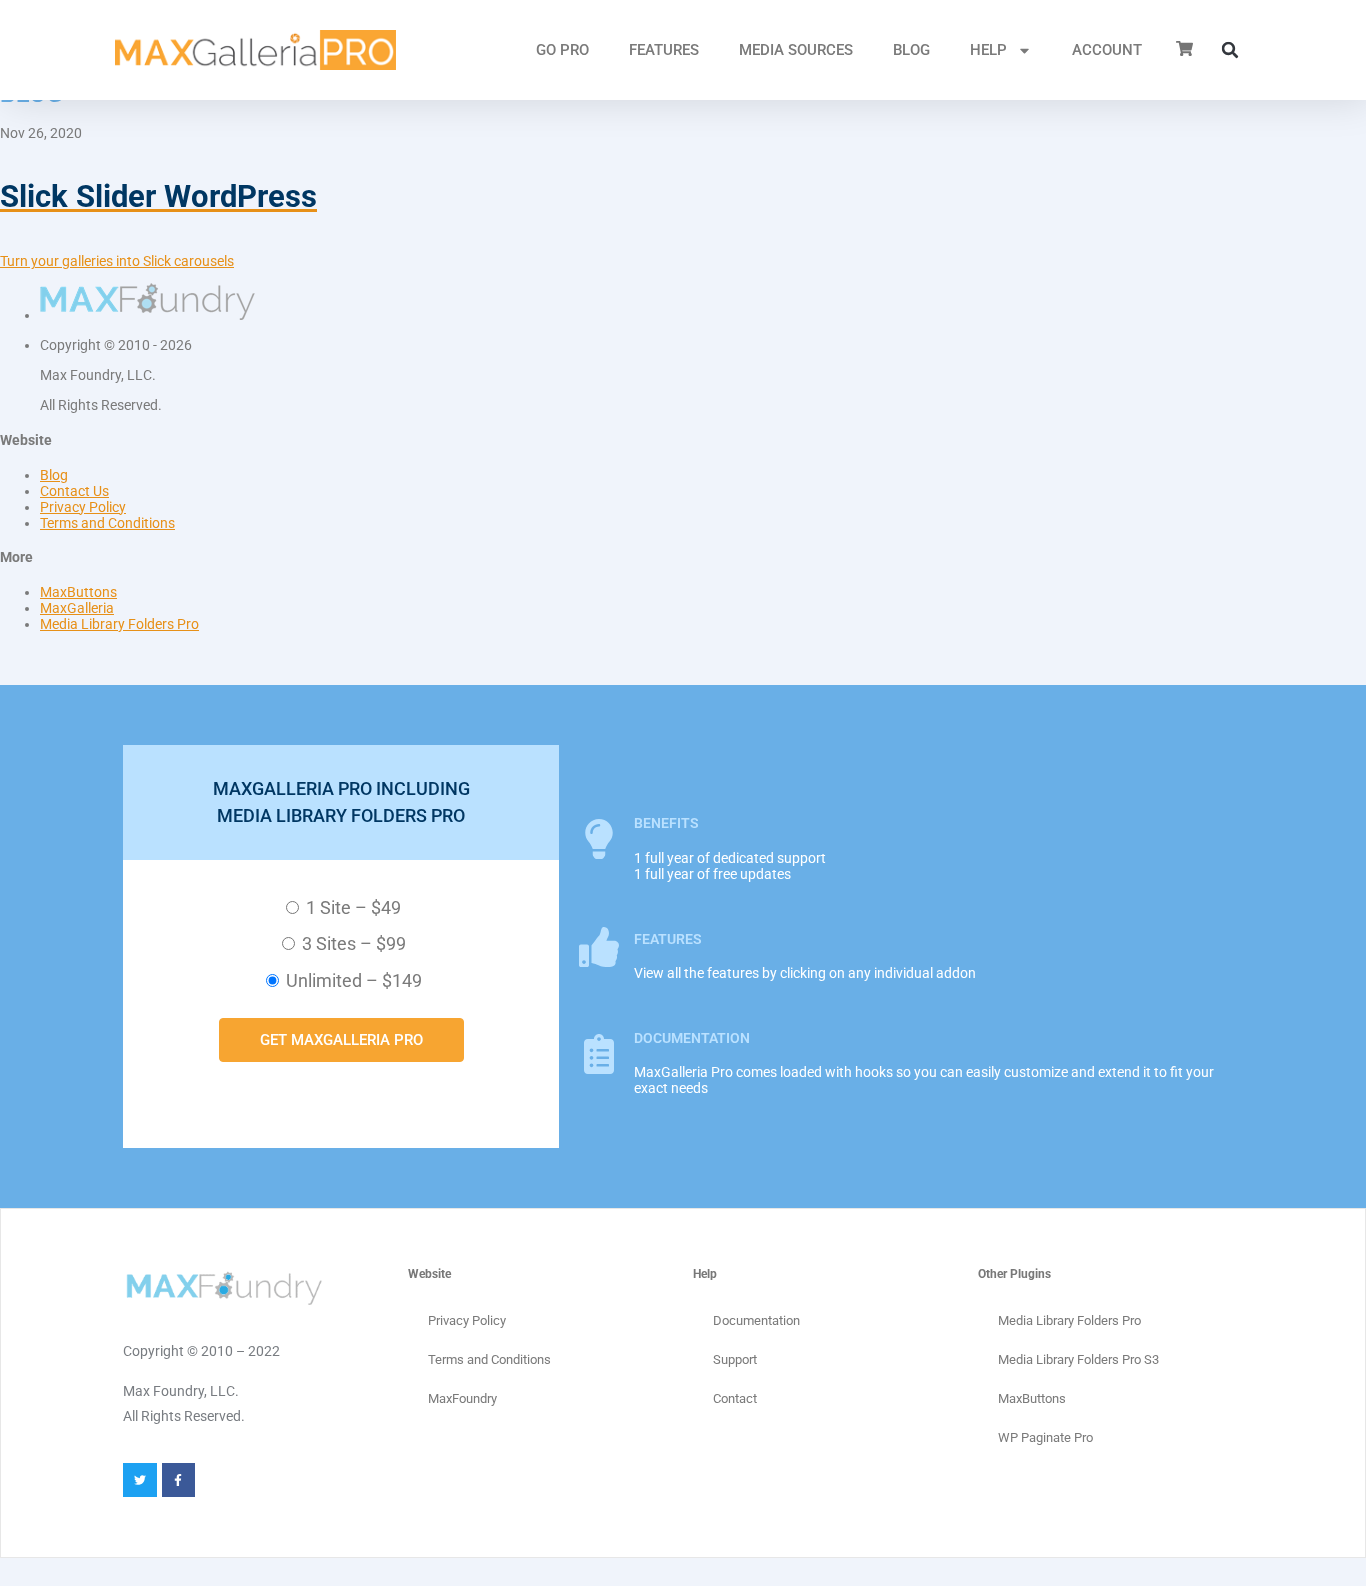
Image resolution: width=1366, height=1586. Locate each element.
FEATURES (664, 50)
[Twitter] (140, 1480)
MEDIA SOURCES (796, 50)
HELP (988, 50)
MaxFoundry (462, 1398)
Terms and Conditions (107, 523)
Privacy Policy (83, 507)
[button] (1230, 50)
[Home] (255, 49)
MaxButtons (78, 592)
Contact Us (74, 491)
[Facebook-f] (179, 1480)
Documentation (756, 1320)
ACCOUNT (1107, 50)
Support (735, 1359)
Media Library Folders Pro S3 (1078, 1359)
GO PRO (562, 50)
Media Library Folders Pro (119, 624)
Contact (735, 1398)
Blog (911, 50)
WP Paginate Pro (1045, 1437)
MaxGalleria (77, 608)
